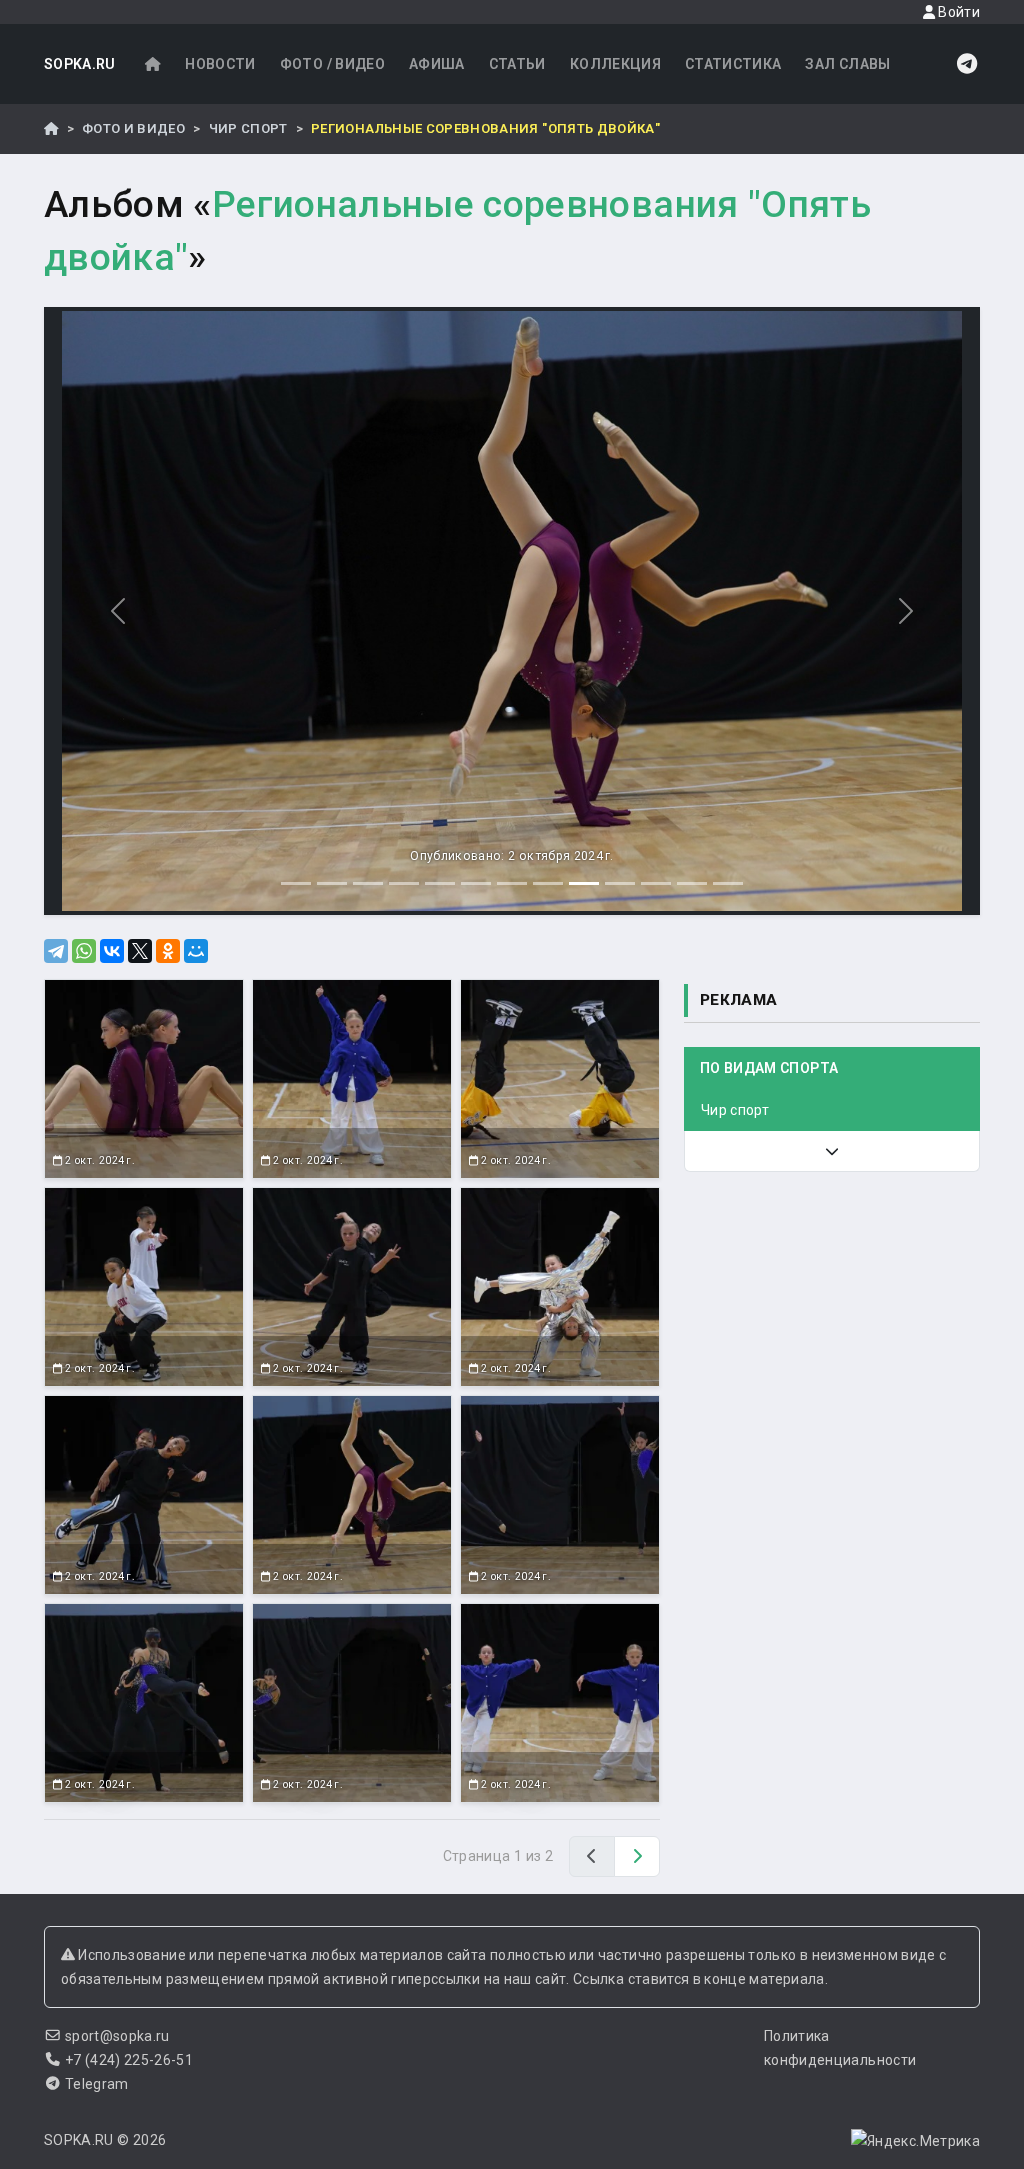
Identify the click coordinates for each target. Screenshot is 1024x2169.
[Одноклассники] (168, 951)
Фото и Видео (133, 128)
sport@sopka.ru (117, 2036)
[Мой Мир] (196, 951)
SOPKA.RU (80, 64)
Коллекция (615, 64)
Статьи (517, 64)
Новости (220, 64)
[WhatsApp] (84, 951)
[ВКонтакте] (112, 951)
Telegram (97, 2084)
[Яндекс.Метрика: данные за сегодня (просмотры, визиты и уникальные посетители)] (915, 2141)
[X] (140, 951)
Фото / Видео (332, 64)
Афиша (437, 64)
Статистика (733, 64)
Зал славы (847, 64)
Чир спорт (248, 128)
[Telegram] (56, 951)
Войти (957, 12)
